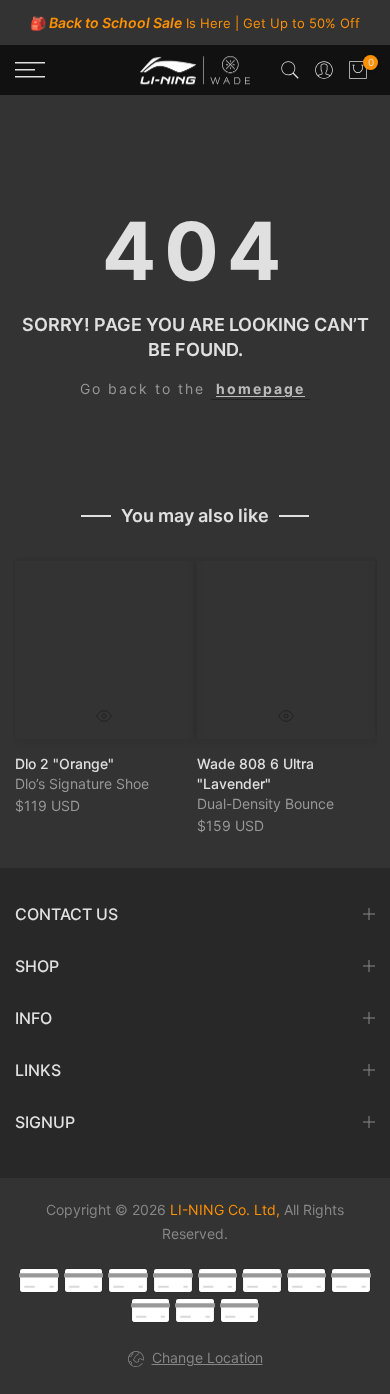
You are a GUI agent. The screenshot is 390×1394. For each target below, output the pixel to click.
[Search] (290, 70)
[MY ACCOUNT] (324, 70)
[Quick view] (104, 716)
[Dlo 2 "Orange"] (104, 650)
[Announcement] (195, 23)
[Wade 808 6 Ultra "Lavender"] (286, 650)
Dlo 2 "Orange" (64, 763)
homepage (260, 388)
